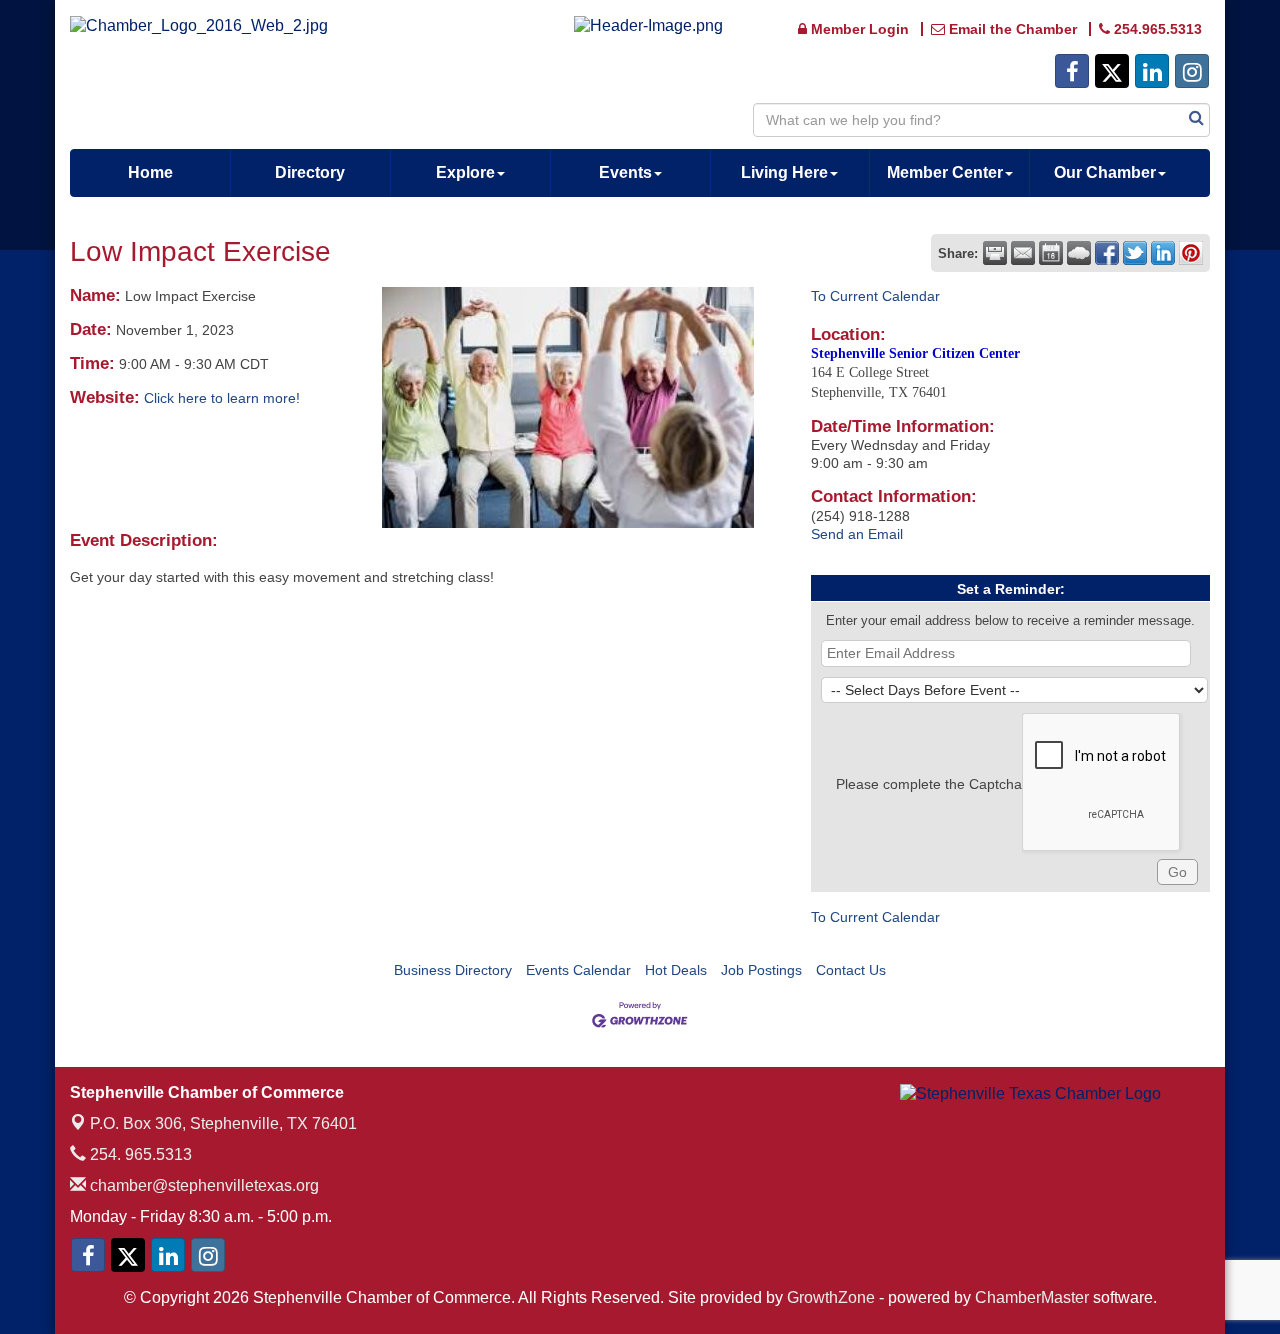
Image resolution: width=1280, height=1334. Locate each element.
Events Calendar (578, 970)
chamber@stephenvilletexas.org (202, 1185)
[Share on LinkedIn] (1163, 253)
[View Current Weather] (1079, 253)
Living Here (784, 172)
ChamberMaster (1032, 1297)
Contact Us (851, 970)
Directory (310, 172)
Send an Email (857, 534)
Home (150, 172)
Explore (465, 172)
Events (625, 172)
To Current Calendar (875, 296)
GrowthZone (831, 1297)
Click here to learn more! (222, 398)
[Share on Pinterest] (1191, 253)
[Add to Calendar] (1051, 253)
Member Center (945, 172)
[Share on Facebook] (1107, 253)
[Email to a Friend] (1023, 253)
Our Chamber (1105, 172)
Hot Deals (676, 970)
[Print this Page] (995, 253)
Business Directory (453, 970)
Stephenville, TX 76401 (223, 1123)
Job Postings (761, 970)
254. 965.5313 (139, 1154)
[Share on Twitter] (1135, 253)
